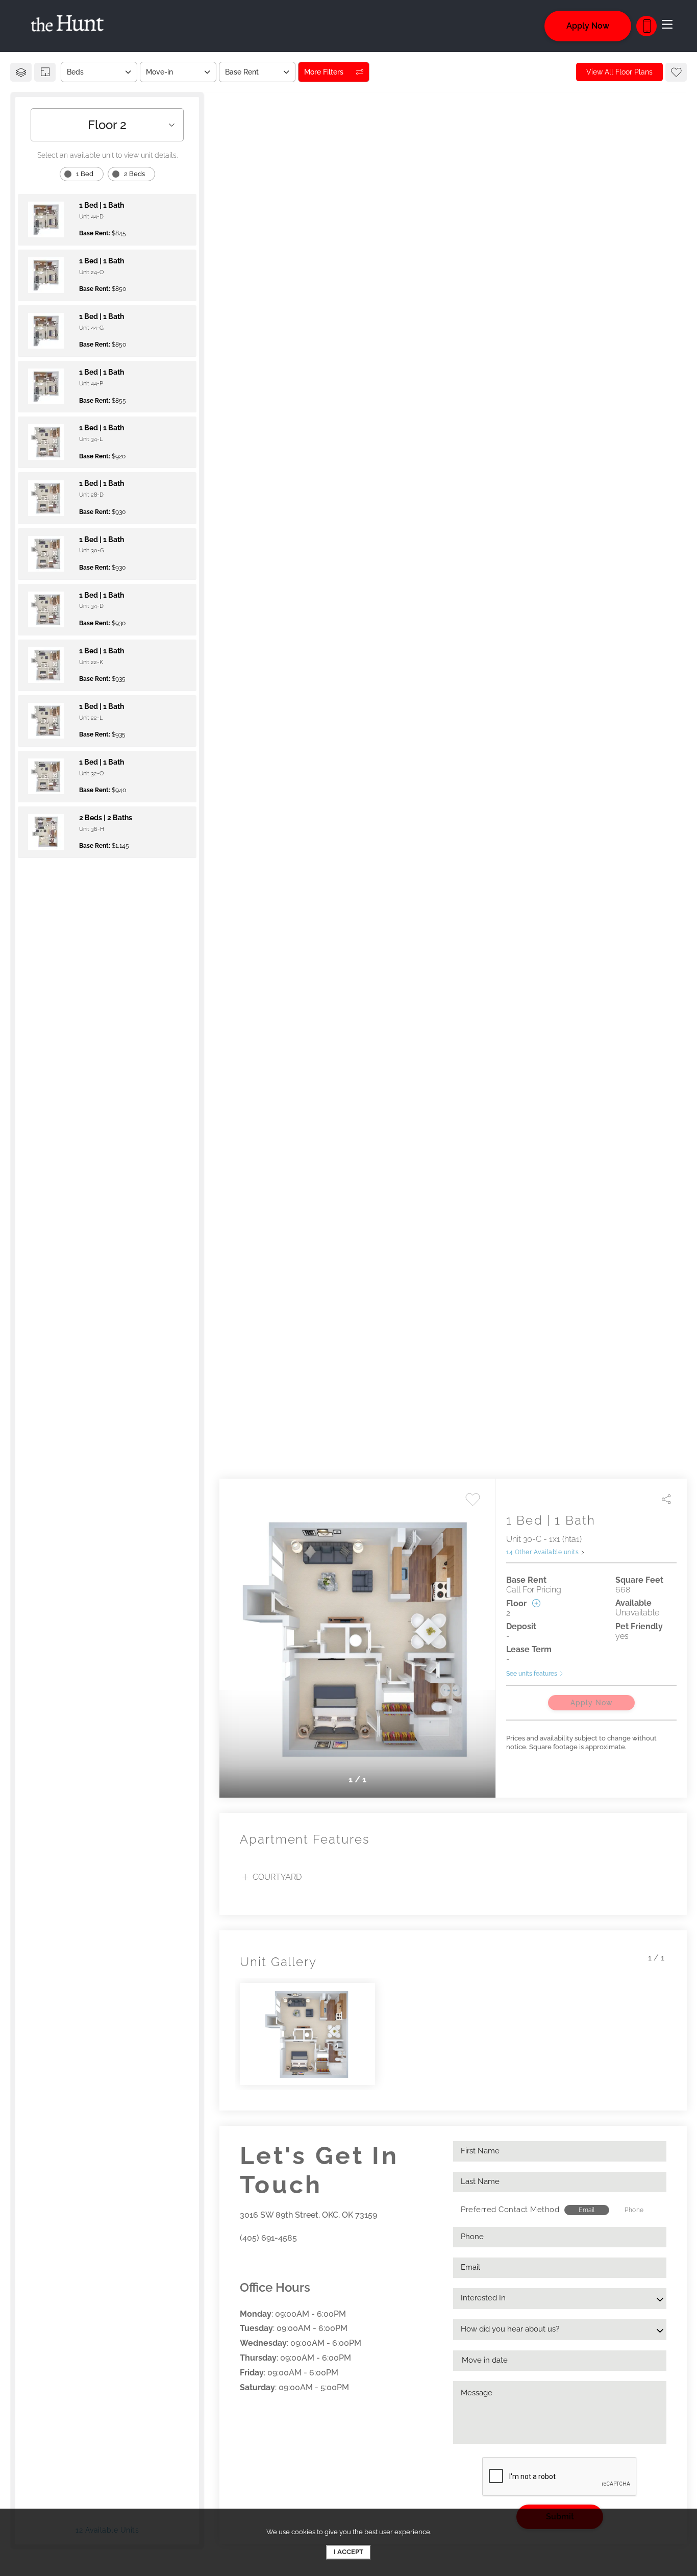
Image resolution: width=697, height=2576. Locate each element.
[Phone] (646, 26)
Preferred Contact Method (510, 2210)
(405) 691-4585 (268, 2238)
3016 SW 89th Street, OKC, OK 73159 (308, 2215)
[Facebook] (243, 2261)
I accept (348, 2552)
